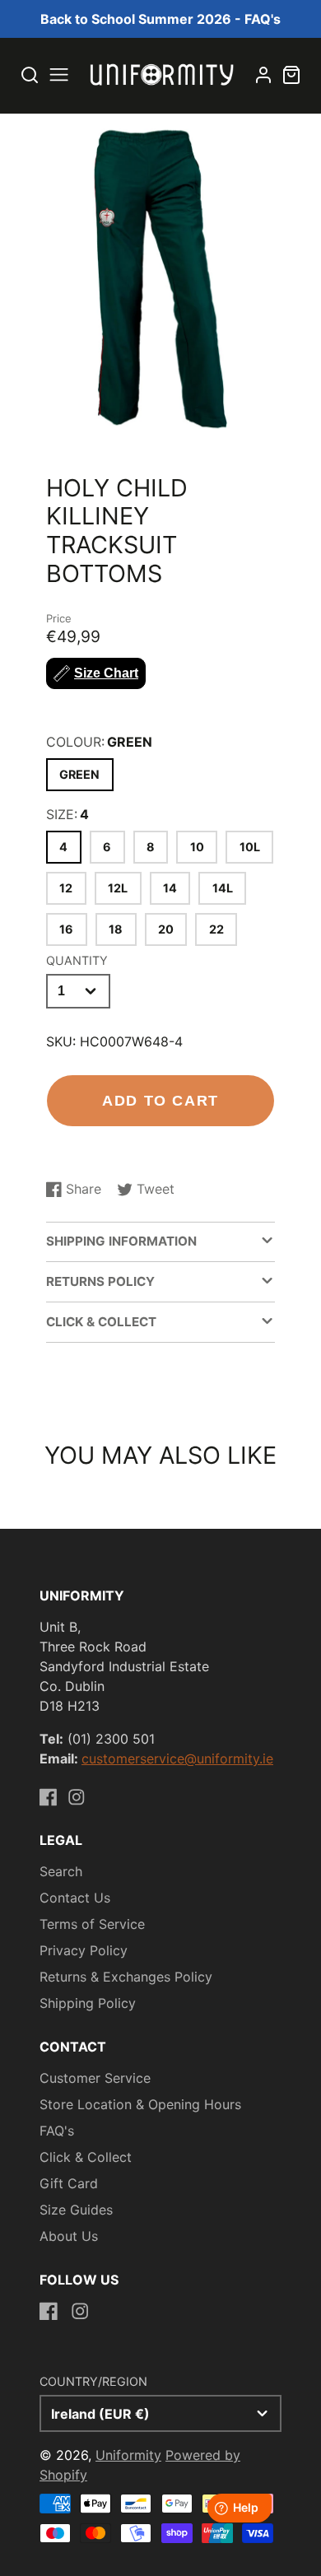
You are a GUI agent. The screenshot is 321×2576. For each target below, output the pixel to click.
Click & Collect (86, 2157)
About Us (69, 2236)
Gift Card (69, 2183)
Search (61, 1871)
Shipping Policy (88, 2003)
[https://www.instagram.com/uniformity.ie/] (77, 1797)
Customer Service (95, 2078)
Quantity (77, 960)
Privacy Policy (84, 1950)
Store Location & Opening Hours (140, 2104)
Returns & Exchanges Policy (126, 1977)
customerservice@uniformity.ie (177, 1758)
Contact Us (75, 1898)
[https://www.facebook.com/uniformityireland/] (49, 1797)
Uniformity (128, 2455)
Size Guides (76, 2210)
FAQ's (57, 2131)
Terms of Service (92, 1924)
